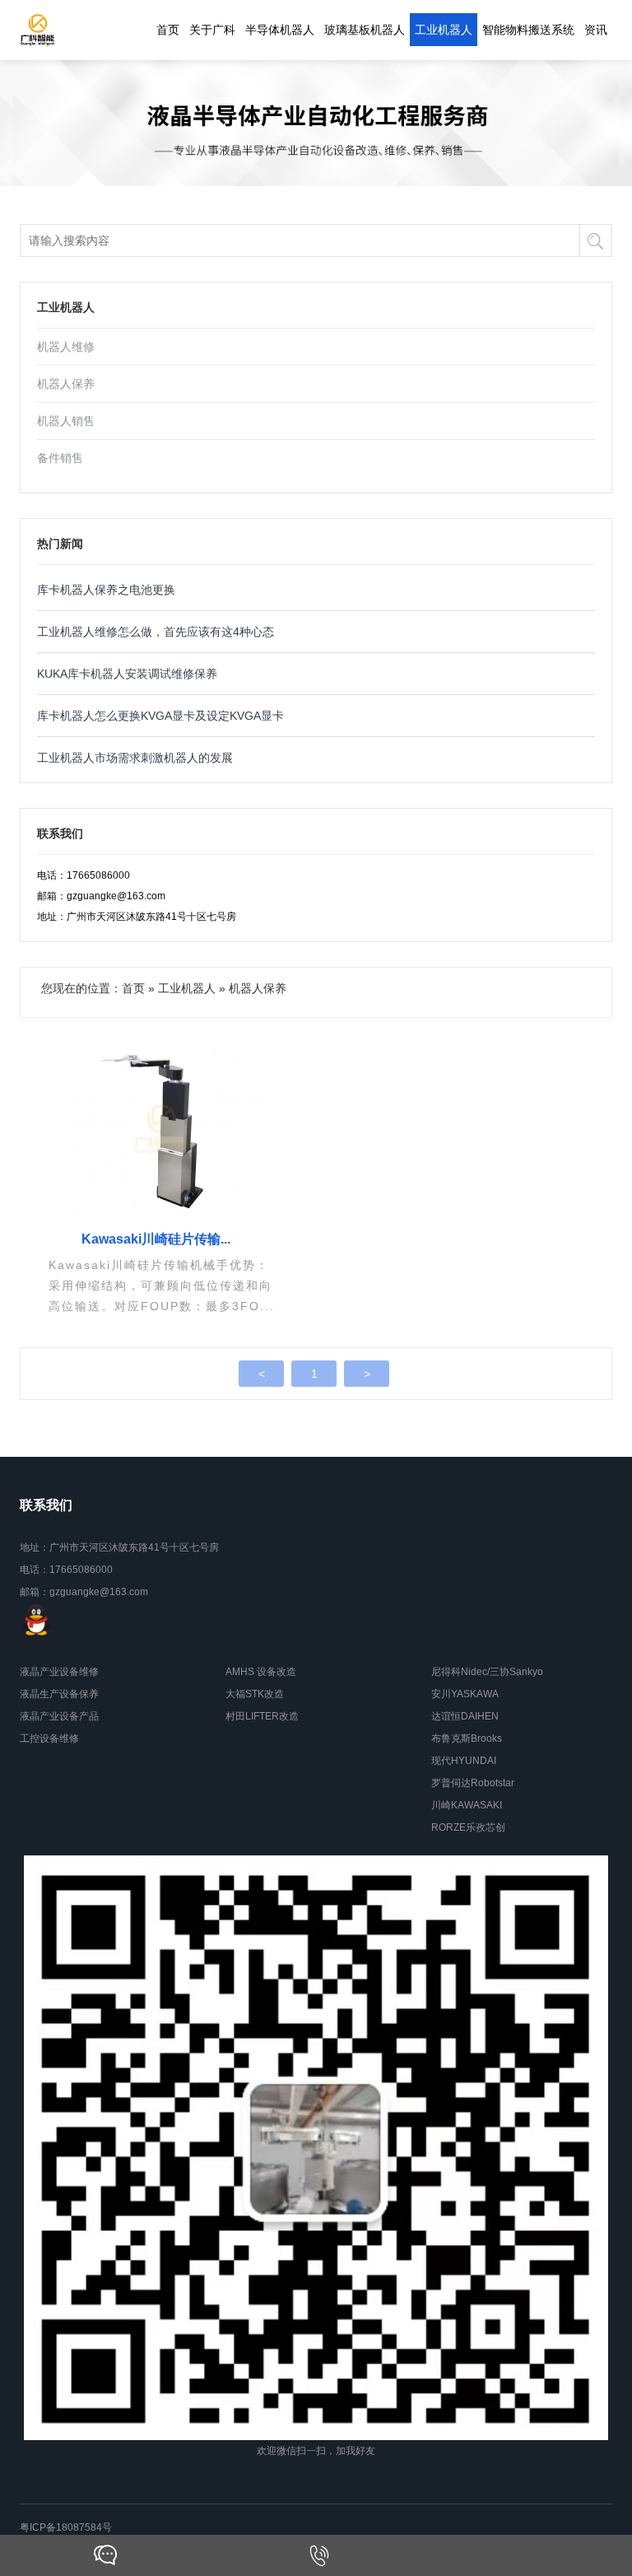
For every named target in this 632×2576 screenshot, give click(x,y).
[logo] (37, 30)
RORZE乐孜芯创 (468, 1827)
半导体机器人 (280, 30)
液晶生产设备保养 (59, 1694)
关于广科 (212, 30)
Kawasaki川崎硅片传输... (156, 1239)
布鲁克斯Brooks (467, 1738)
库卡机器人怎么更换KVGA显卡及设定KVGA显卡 (160, 716)
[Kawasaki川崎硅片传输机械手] (162, 1129)
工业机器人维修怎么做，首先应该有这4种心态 (156, 632)
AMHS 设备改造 (261, 1672)
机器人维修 (66, 347)
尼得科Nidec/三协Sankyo (487, 1672)
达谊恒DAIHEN (465, 1716)
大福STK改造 (255, 1694)
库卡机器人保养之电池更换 (106, 590)
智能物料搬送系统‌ (528, 30)
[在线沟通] (105, 2555)
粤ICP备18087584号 (66, 2527)
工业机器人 (444, 30)
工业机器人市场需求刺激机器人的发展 (135, 758)
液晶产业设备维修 (59, 1672)
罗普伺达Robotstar (473, 1783)
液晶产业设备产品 (59, 1716)
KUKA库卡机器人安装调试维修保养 (127, 674)
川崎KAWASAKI (467, 1805)
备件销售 (60, 458)
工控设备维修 (49, 1738)
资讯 (596, 30)
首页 (168, 30)
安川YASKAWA (465, 1694)
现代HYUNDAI (464, 1761)
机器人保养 (66, 384)
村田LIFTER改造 (262, 1716)
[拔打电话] (319, 2555)
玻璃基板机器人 (365, 30)
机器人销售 (66, 421)
